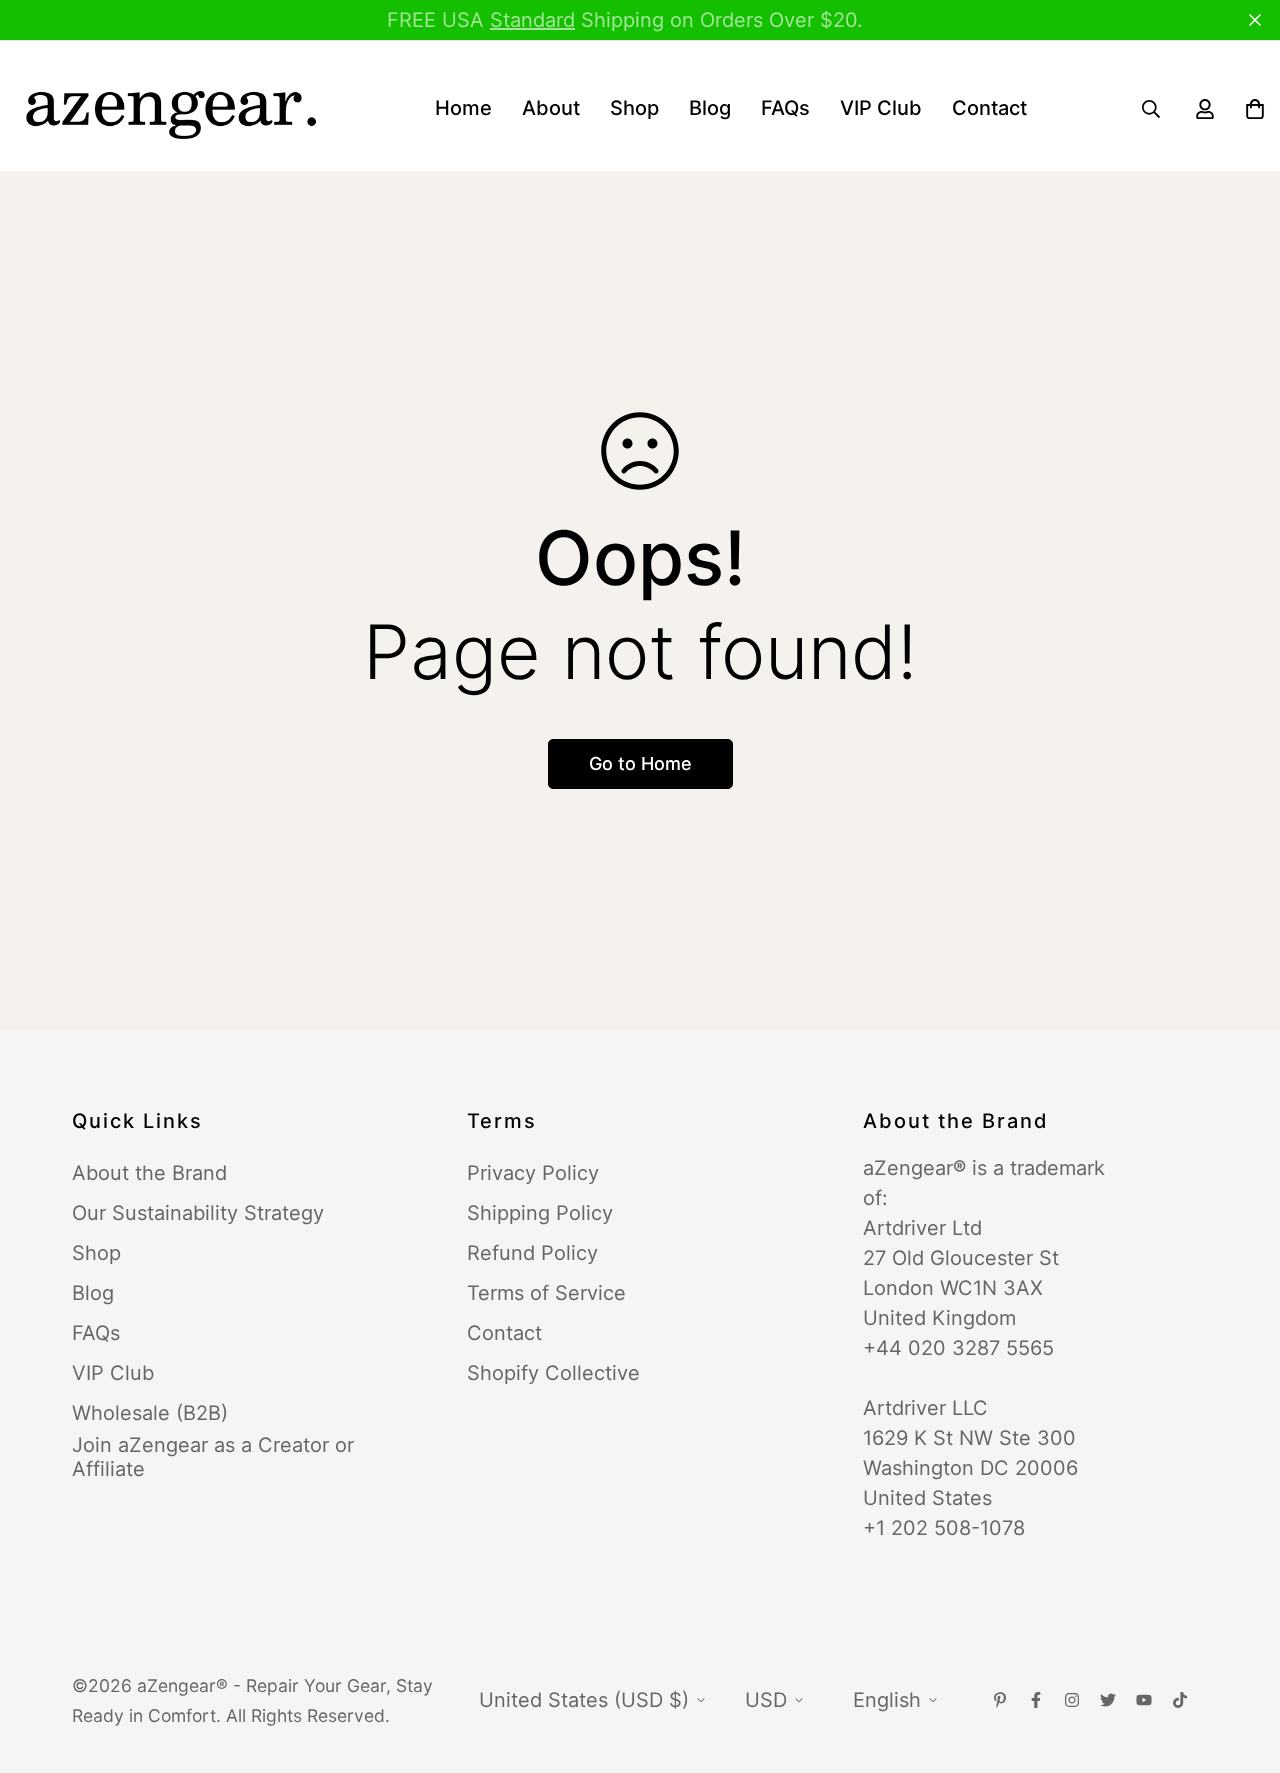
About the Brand (149, 1173)
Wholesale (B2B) (150, 1413)
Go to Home (640, 763)
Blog (710, 108)
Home (463, 108)
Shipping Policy (540, 1213)
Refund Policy (532, 1253)
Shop (634, 108)
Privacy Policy (533, 1173)
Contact (989, 108)
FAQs (785, 108)
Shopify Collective (553, 1373)
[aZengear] (170, 108)
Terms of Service (546, 1293)
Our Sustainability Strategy (198, 1213)
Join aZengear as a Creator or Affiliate (213, 1457)
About (551, 108)
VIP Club (881, 108)
